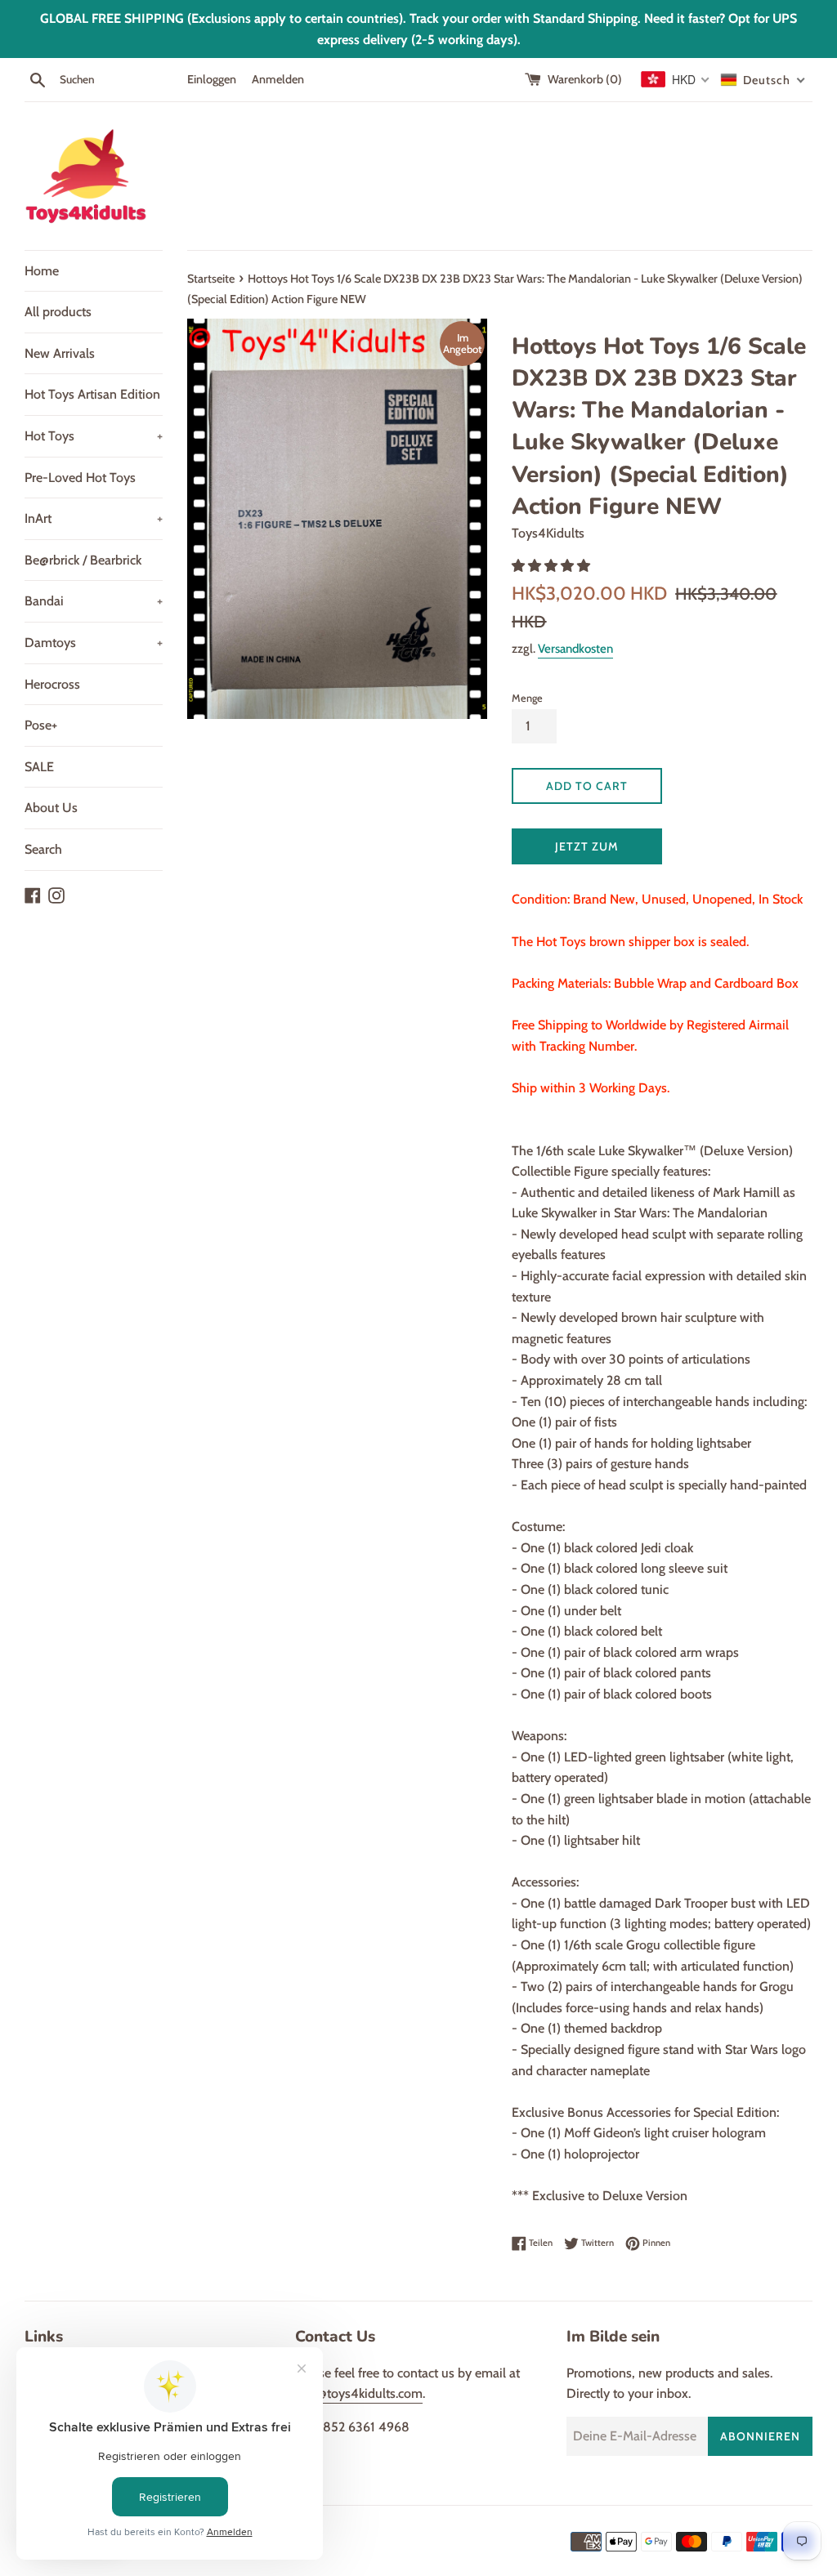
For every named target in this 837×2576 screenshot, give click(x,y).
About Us (51, 808)
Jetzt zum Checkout (587, 852)
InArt (94, 518)
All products (58, 312)
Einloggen (212, 79)
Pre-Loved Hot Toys (80, 478)
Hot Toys (94, 436)
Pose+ (41, 725)
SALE (39, 767)
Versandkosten (575, 649)
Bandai (94, 601)
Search (43, 849)
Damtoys (94, 643)
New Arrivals (60, 353)
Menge (527, 698)
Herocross (52, 684)
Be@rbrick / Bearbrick (83, 560)
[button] (553, 566)
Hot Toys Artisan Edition (92, 394)
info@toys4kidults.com (359, 2393)
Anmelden (278, 79)
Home (42, 271)
